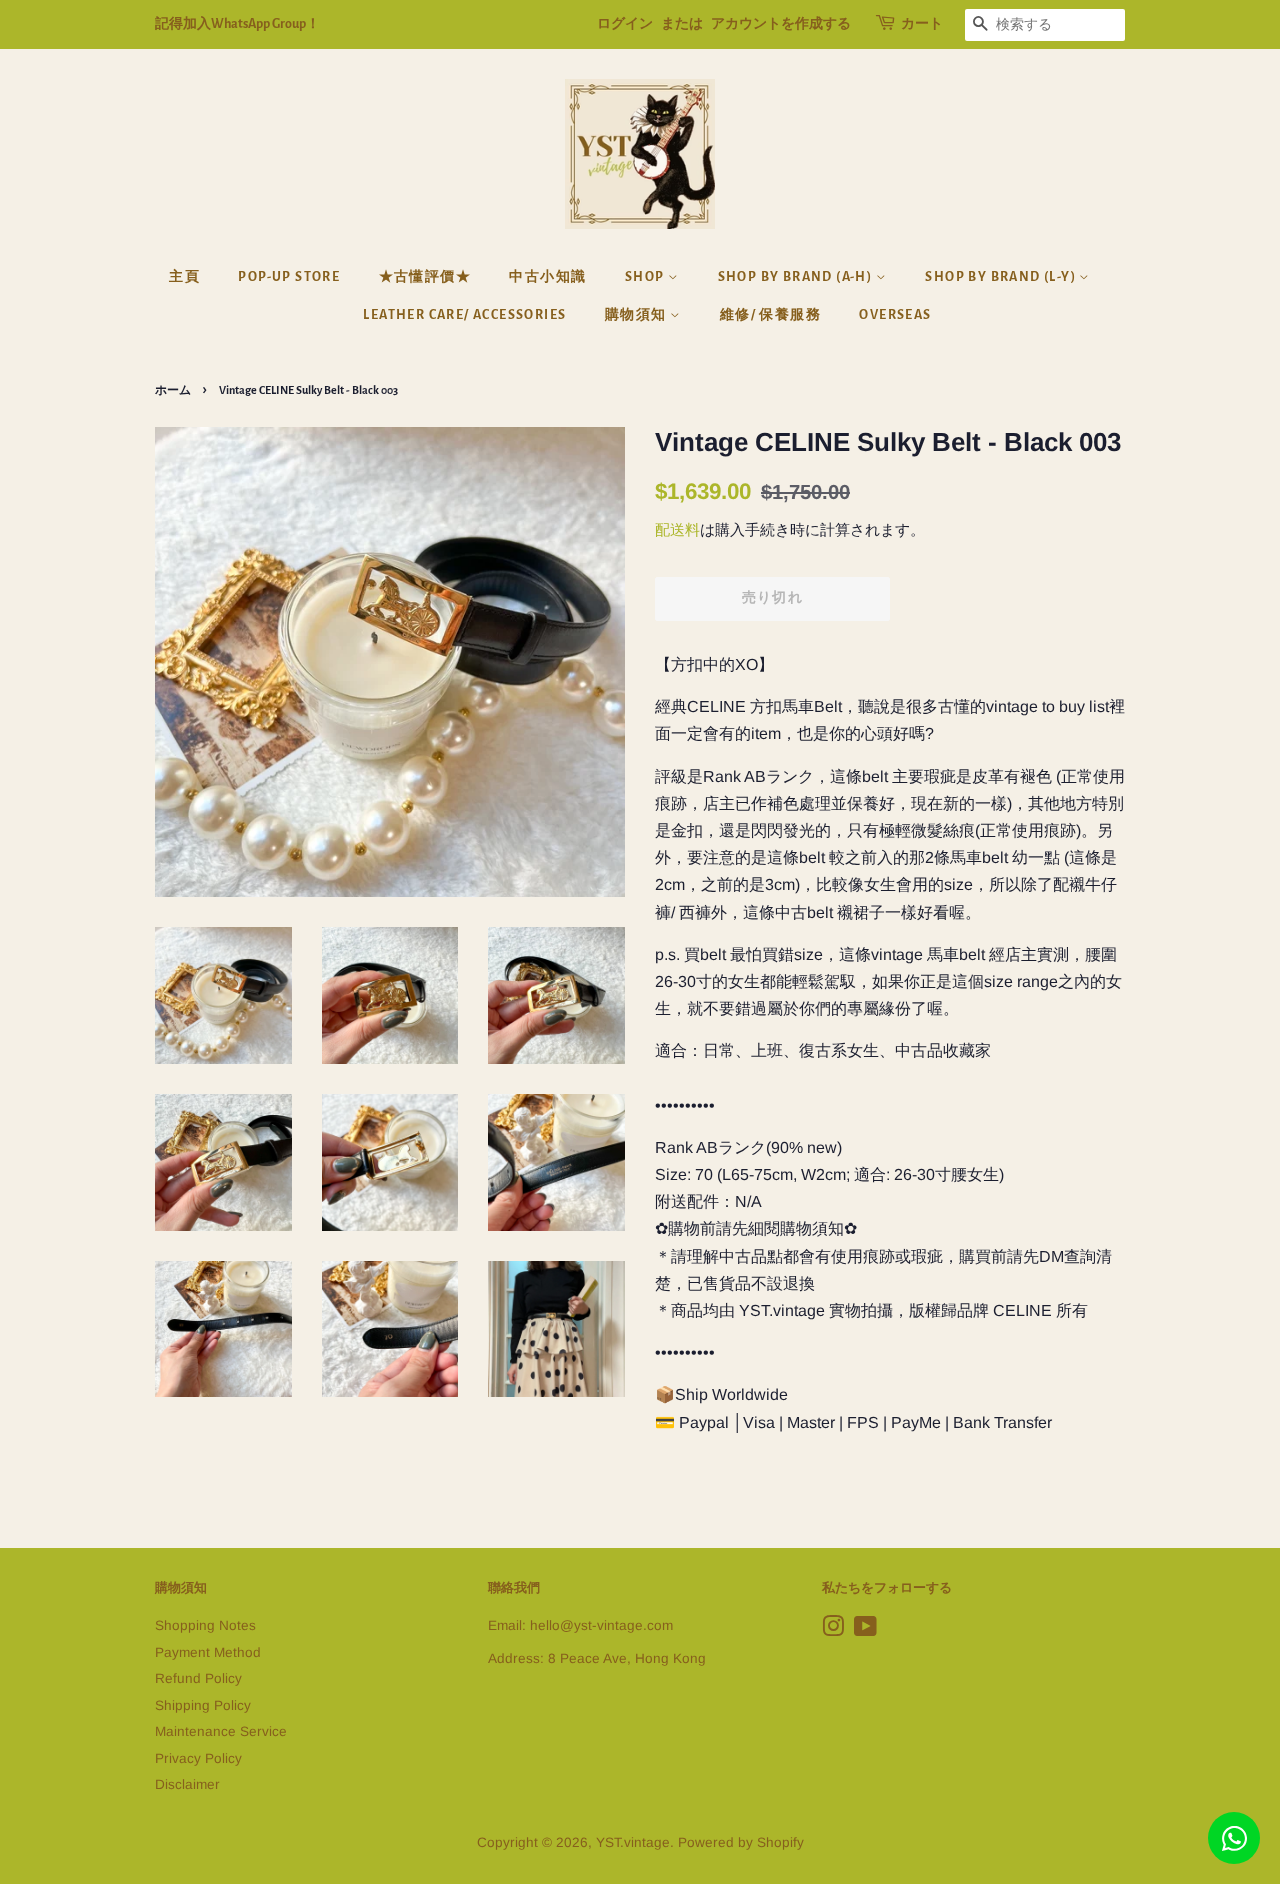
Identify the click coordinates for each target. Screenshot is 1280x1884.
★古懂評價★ (425, 277)
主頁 (184, 277)
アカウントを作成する (781, 24)
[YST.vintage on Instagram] (833, 1630)
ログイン (625, 24)
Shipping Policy (203, 1705)
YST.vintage (633, 1842)
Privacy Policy (198, 1758)
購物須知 (637, 315)
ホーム (173, 390)
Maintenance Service (221, 1731)
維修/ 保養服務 (770, 315)
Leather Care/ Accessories (464, 315)
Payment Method (208, 1652)
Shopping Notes (205, 1625)
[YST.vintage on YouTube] (865, 1630)
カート (922, 24)
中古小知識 (547, 277)
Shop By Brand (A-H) (797, 277)
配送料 (677, 529)
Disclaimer (187, 1784)
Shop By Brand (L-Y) (1002, 277)
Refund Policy (198, 1678)
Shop (646, 277)
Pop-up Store (289, 277)
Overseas (895, 315)
